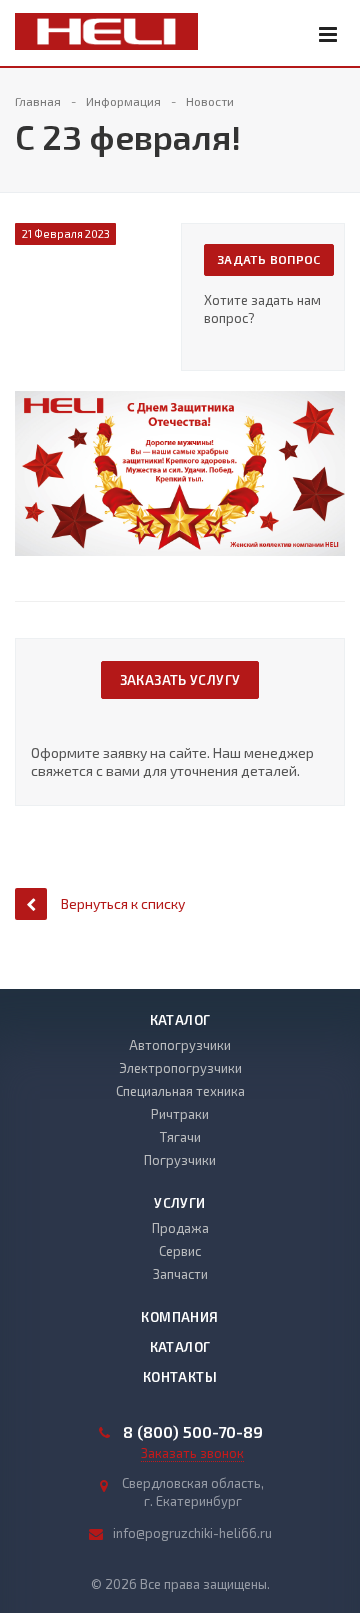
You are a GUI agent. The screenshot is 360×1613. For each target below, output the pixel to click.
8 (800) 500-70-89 (193, 1432)
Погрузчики (180, 1160)
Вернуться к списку (123, 903)
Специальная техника (180, 1091)
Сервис (180, 1251)
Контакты (180, 1377)
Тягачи (180, 1137)
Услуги (179, 1203)
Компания (179, 1317)
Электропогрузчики (180, 1068)
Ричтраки (180, 1114)
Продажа (180, 1228)
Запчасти (180, 1274)
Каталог (180, 1020)
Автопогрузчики (180, 1045)
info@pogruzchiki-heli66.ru (192, 1533)
